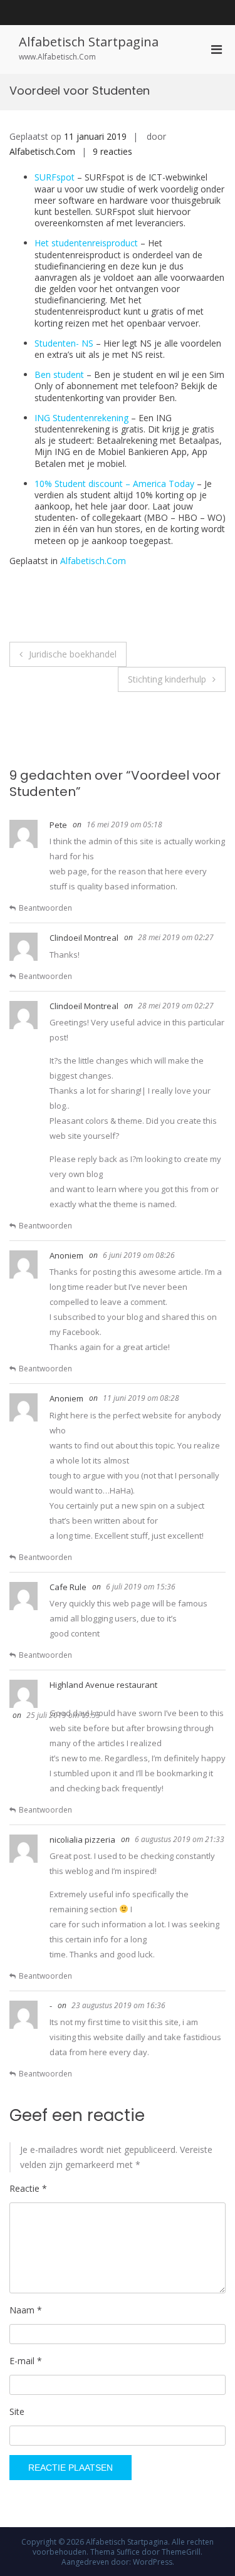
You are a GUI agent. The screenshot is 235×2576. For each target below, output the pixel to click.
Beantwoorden (45, 908)
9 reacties (112, 151)
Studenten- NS (65, 343)
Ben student (59, 374)
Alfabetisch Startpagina (89, 42)
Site (17, 2411)
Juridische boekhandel (73, 654)
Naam (26, 2310)
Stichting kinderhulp (167, 679)
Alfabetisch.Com (42, 151)
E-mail (26, 2361)
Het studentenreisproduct (87, 243)
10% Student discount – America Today (114, 484)
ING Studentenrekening (81, 418)
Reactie (28, 2188)
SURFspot (55, 177)
